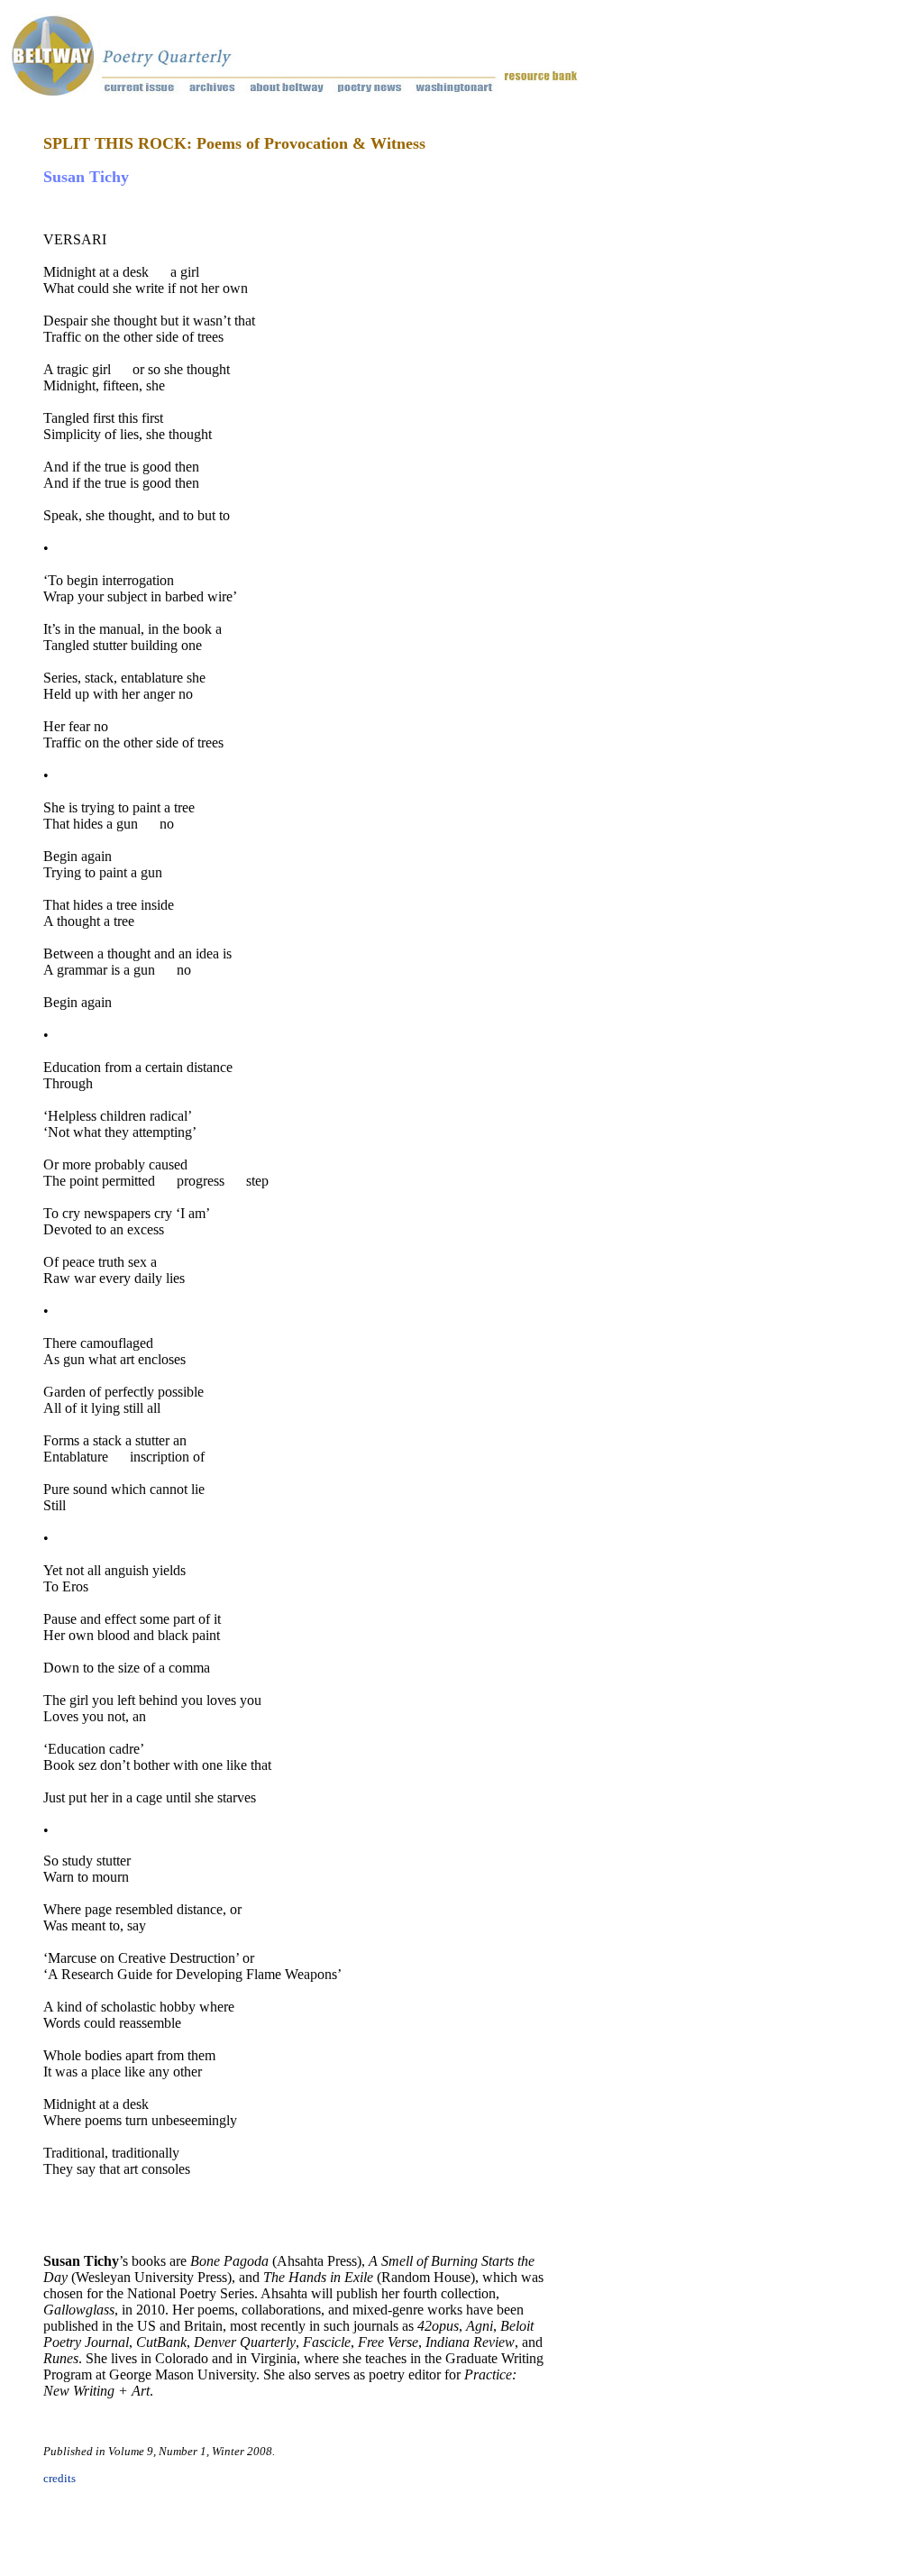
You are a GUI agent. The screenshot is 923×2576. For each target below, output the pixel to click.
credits (59, 2478)
